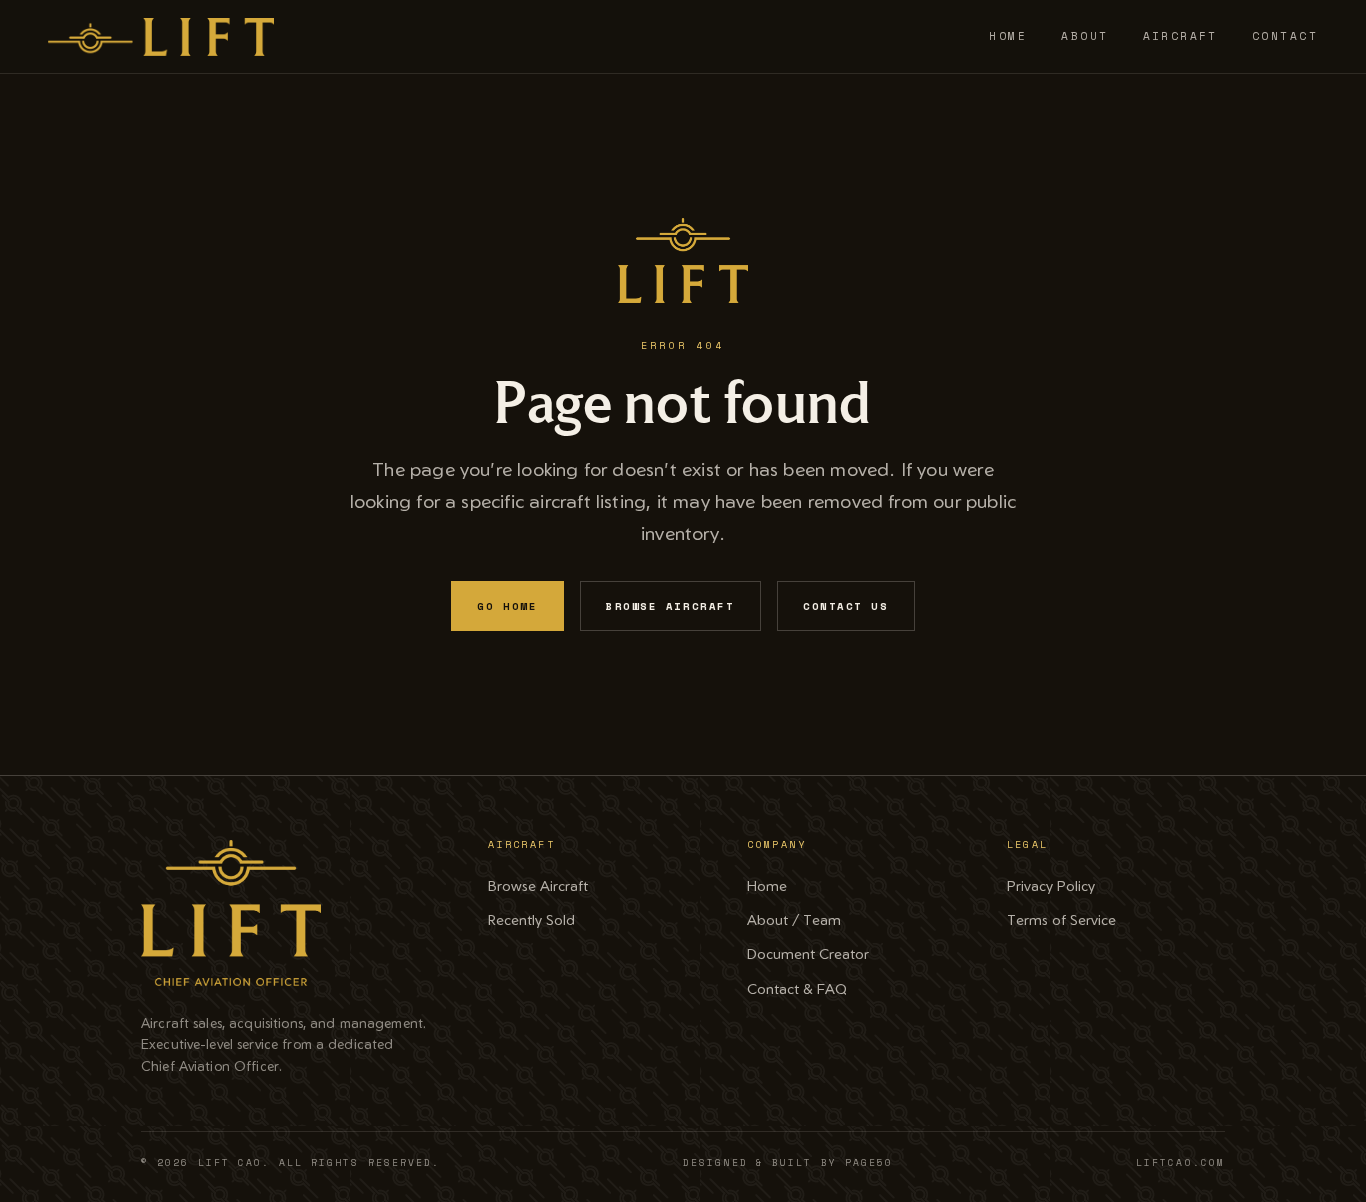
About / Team (794, 919)
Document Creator (808, 953)
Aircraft (1180, 36)
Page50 (869, 1162)
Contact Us (845, 606)
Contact (1285, 36)
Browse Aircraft (670, 606)
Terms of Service (1061, 919)
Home (1008, 36)
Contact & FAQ (797, 988)
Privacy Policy (1051, 885)
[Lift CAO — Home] (161, 37)
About (1084, 36)
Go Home (507, 606)
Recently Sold (531, 919)
